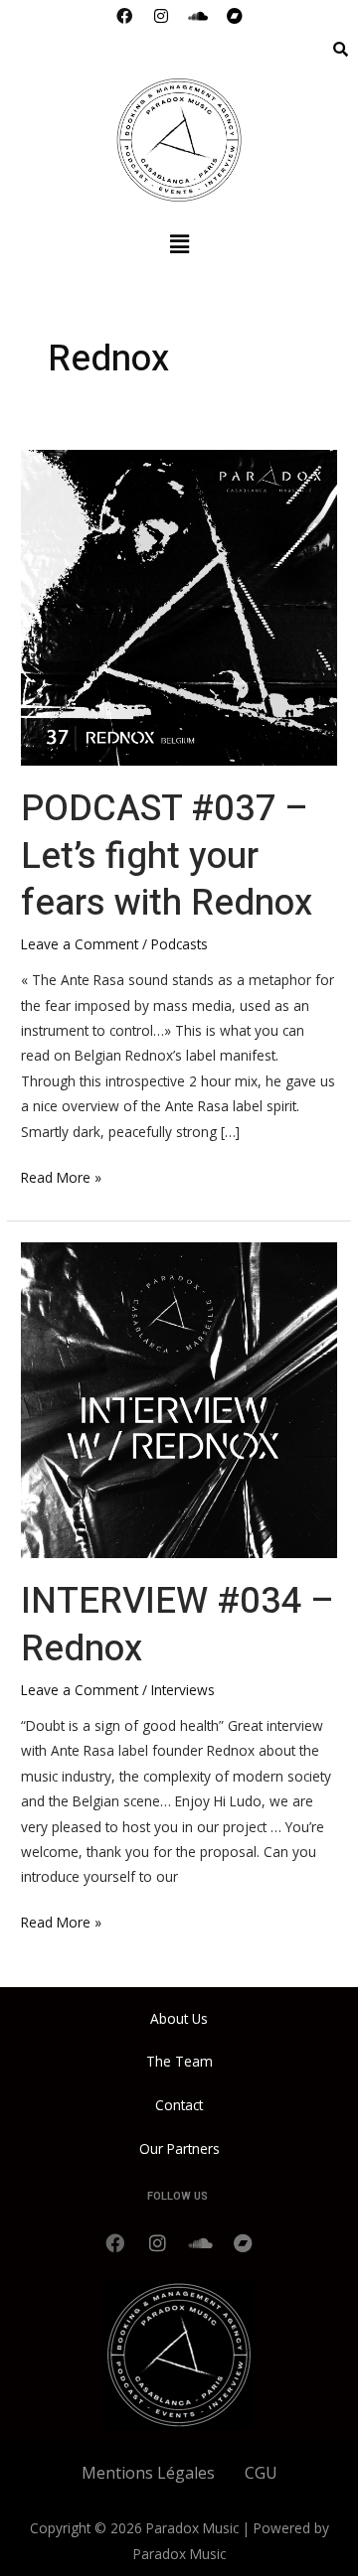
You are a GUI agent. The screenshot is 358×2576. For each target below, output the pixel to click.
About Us (179, 2018)
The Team (179, 2061)
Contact (179, 2105)
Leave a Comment (80, 944)
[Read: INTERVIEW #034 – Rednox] (179, 1399)
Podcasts (179, 944)
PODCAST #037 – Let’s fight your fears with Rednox (167, 856)
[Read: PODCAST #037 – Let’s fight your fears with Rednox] (179, 605)
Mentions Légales (148, 2473)
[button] (179, 243)
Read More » (61, 1176)
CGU (261, 2473)
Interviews (183, 1690)
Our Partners (179, 2148)
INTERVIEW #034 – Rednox (178, 1625)
